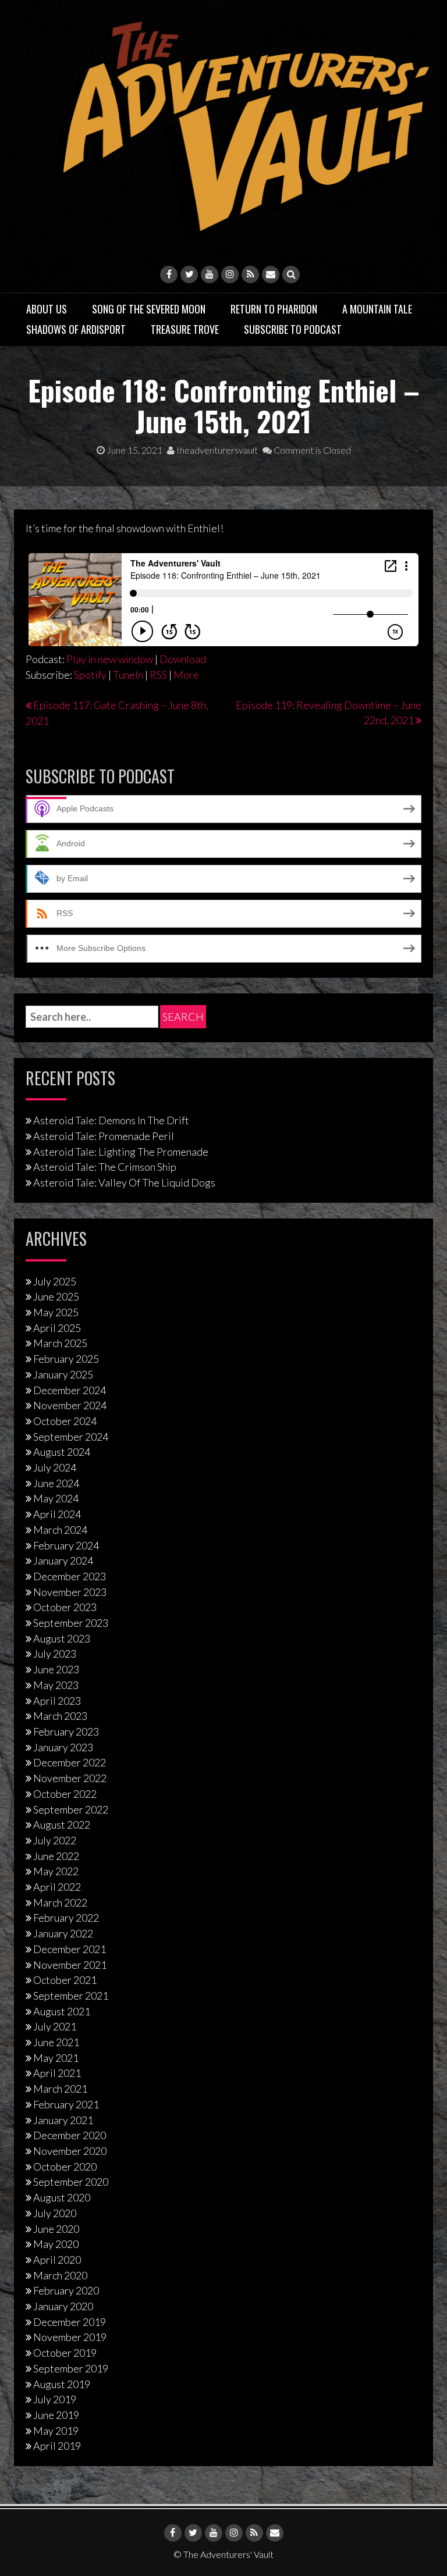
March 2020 (60, 2275)
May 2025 (56, 1312)
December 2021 (70, 1949)
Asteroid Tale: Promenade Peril (104, 1136)
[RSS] (250, 275)
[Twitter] (189, 275)
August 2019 (62, 2384)
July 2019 (55, 2399)
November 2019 (70, 2337)
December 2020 (70, 2135)
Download (183, 659)
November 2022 (70, 1778)
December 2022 (70, 1762)
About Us (47, 309)
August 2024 (62, 1452)
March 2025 (60, 1343)
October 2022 (65, 1794)
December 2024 (70, 1390)
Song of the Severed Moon (149, 309)
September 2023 (71, 1623)
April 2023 (57, 1701)
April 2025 (57, 1328)
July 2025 (55, 1281)
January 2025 (63, 1374)
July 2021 (55, 2026)
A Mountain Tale (377, 309)
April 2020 (57, 2260)
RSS (158, 675)
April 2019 (57, 2446)
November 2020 (70, 2151)
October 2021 (65, 1980)
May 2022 (56, 1871)
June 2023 (56, 1669)
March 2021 (60, 2089)
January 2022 (63, 1933)
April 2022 (57, 1887)
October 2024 (65, 1421)
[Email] (271, 275)
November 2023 (70, 1592)
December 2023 (70, 1576)
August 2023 (62, 1638)
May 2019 (56, 2431)
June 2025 (56, 1296)
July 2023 (55, 1654)
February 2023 (66, 1731)
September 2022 (71, 1809)
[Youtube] (210, 275)
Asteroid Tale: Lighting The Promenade (121, 1152)
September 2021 (71, 1996)
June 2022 (56, 1856)
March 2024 (60, 1530)
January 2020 (63, 2306)
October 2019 (65, 2353)
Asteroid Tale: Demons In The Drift (111, 1120)
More (186, 675)
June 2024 (56, 1483)
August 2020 (62, 2197)
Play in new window (110, 659)
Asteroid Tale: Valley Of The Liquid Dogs (124, 1182)
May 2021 (56, 2058)
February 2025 (66, 1359)
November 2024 (70, 1405)
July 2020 (55, 2213)
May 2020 (56, 2244)
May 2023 (56, 1685)
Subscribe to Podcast (293, 329)
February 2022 (66, 1918)
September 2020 (71, 2182)
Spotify (90, 675)
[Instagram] (230, 275)
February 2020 (66, 2290)
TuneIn (128, 675)
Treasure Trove (185, 329)
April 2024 (57, 1514)
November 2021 (70, 1965)
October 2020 (65, 2167)
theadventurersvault (216, 450)
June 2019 (56, 2415)
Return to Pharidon (274, 309)
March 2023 (60, 1716)
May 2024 (56, 1498)
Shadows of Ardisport (76, 329)
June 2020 (56, 2229)
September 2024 (71, 1437)
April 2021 (57, 2073)
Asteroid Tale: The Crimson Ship (105, 1167)
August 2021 (62, 2011)
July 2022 (55, 1840)
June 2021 (56, 2042)
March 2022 (60, 1902)
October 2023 (65, 1607)
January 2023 (63, 1747)
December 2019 (70, 2322)
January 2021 (63, 2120)
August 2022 (62, 1825)
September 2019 (71, 2368)
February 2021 (66, 2104)
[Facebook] (169, 275)
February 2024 (66, 1545)
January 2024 (63, 1560)
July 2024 (55, 1467)
